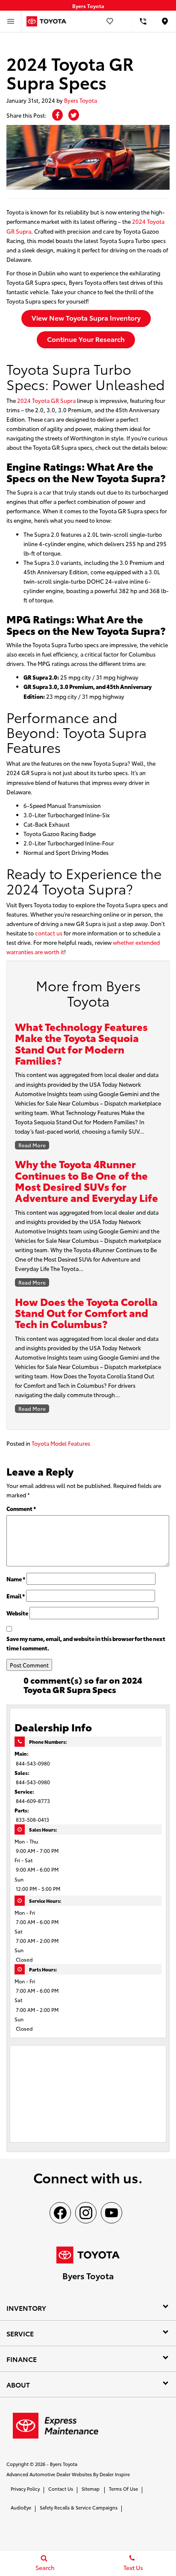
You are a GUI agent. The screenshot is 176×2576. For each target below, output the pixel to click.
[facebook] (60, 2213)
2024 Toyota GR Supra (46, 400)
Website (17, 1613)
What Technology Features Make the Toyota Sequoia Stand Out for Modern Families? (81, 1043)
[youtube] (111, 2213)
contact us (49, 933)
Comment (21, 1508)
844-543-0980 (33, 1763)
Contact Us (61, 2489)
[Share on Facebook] (57, 115)
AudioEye (21, 2507)
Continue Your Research (86, 339)
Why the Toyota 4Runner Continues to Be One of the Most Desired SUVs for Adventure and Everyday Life (87, 1180)
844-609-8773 (33, 1801)
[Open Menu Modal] (11, 21)
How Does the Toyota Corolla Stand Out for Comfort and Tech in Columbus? (86, 1313)
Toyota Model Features (61, 1443)
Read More (32, 1145)
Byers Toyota (81, 100)
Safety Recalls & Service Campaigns (79, 2507)
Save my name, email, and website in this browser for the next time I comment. (86, 1643)
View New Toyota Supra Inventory (86, 317)
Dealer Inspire (115, 2474)
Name (16, 1579)
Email (16, 1596)
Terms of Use (123, 2489)
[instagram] (86, 2213)
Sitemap (91, 2489)
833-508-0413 (32, 1819)
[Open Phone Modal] (143, 21)
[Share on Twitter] (74, 115)
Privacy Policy (25, 2489)
